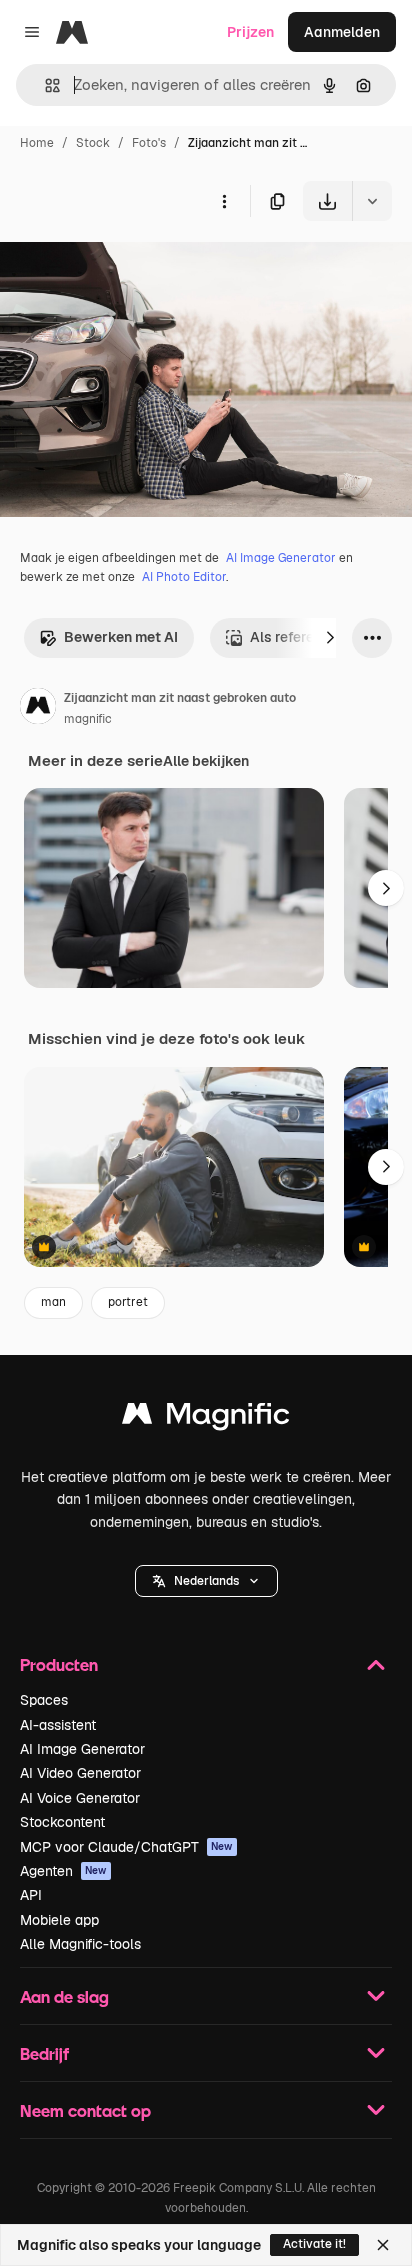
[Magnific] (206, 1418)
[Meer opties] (224, 201)
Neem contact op (85, 2110)
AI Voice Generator (80, 1798)
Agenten (63, 1871)
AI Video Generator (80, 1773)
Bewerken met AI (121, 637)
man (53, 1302)
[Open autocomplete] (44, 85)
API (31, 1895)
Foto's (149, 143)
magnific (88, 719)
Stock (93, 143)
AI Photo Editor (184, 577)
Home (37, 143)
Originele (131, 267)
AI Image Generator (281, 558)
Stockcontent (62, 1822)
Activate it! (314, 2244)
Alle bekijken (206, 761)
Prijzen (250, 32)
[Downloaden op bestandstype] (372, 201)
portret (128, 1302)
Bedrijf (44, 2053)
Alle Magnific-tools (80, 1944)
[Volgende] (330, 638)
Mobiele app (59, 1920)
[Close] (383, 2245)
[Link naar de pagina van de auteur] (38, 709)
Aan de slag (64, 1996)
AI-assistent (58, 1725)
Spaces (44, 1700)
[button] (206, 1581)
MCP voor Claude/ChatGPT (126, 1847)
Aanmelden (342, 32)
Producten (59, 1664)
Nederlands (206, 1581)
